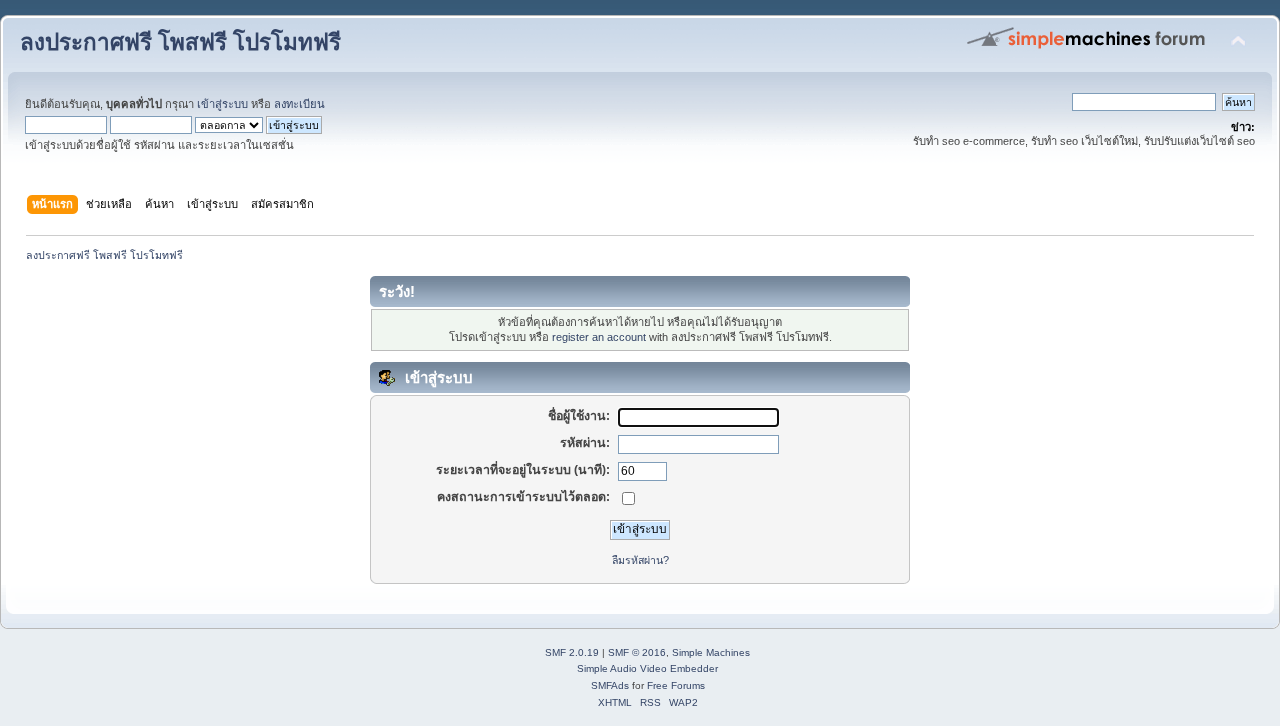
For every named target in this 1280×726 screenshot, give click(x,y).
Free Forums (676, 685)
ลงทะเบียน (299, 104)
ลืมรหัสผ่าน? (640, 560)
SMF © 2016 (637, 652)
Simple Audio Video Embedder (647, 668)
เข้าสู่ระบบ (222, 104)
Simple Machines (711, 652)
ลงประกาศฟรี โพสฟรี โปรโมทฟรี (180, 42)
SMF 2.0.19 (572, 652)
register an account (599, 337)
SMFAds (610, 685)
